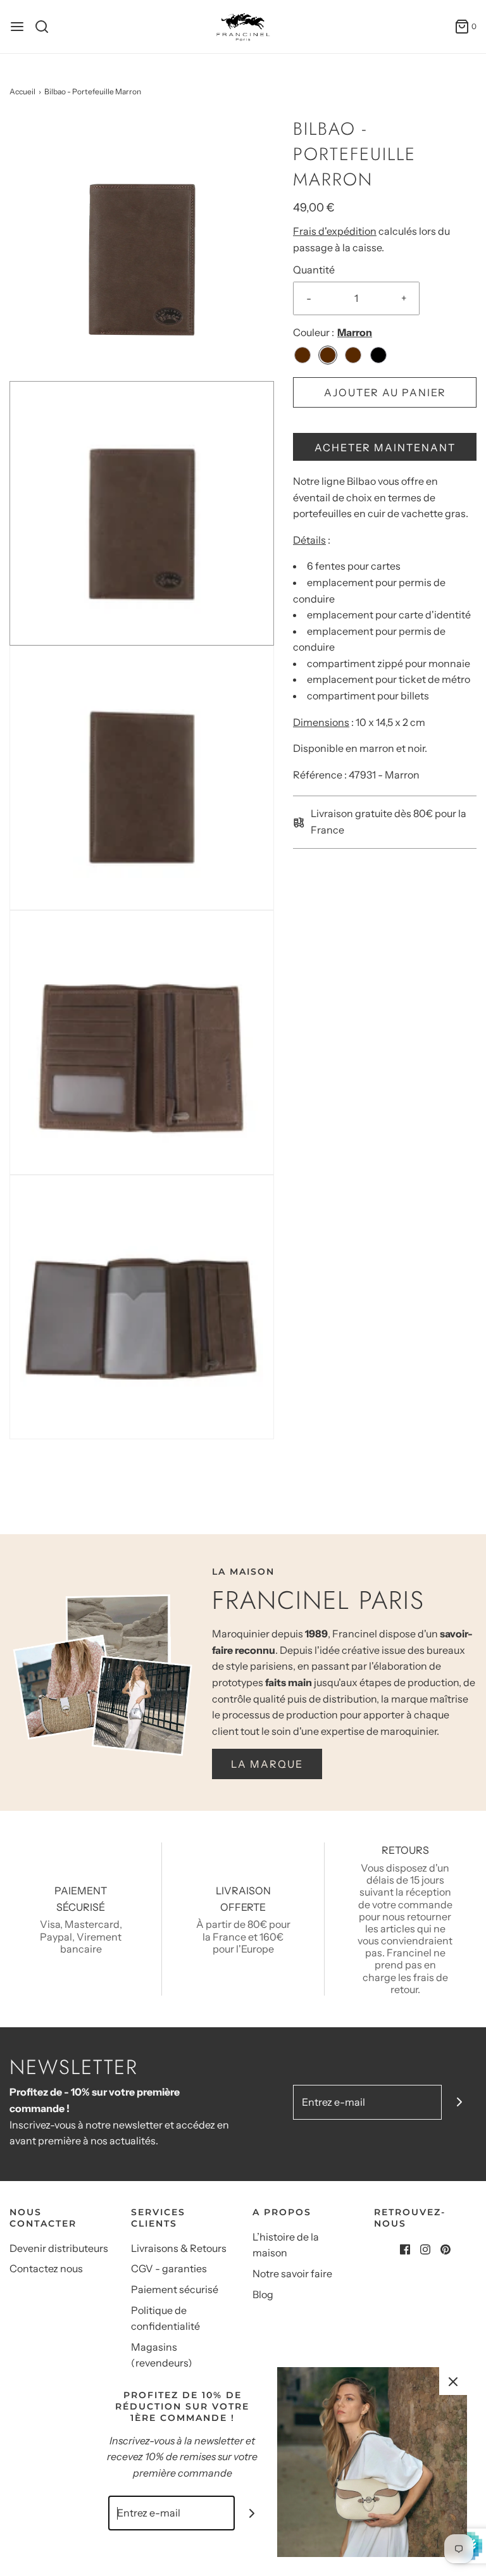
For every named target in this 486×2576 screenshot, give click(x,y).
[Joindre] (459, 2102)
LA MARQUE (267, 1764)
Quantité (314, 270)
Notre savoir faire (292, 2273)
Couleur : (314, 332)
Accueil (22, 91)
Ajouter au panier (385, 392)
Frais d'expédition (335, 231)
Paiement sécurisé (175, 2289)
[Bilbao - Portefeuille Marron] (142, 247)
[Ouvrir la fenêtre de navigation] (17, 27)
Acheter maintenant (385, 447)
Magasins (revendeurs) (162, 2355)
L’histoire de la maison (286, 2245)
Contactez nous (46, 2268)
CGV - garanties (169, 2268)
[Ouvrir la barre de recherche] (47, 27)
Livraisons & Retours (179, 2248)
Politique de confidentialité (165, 2318)
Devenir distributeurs (59, 2248)
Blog (263, 2294)
